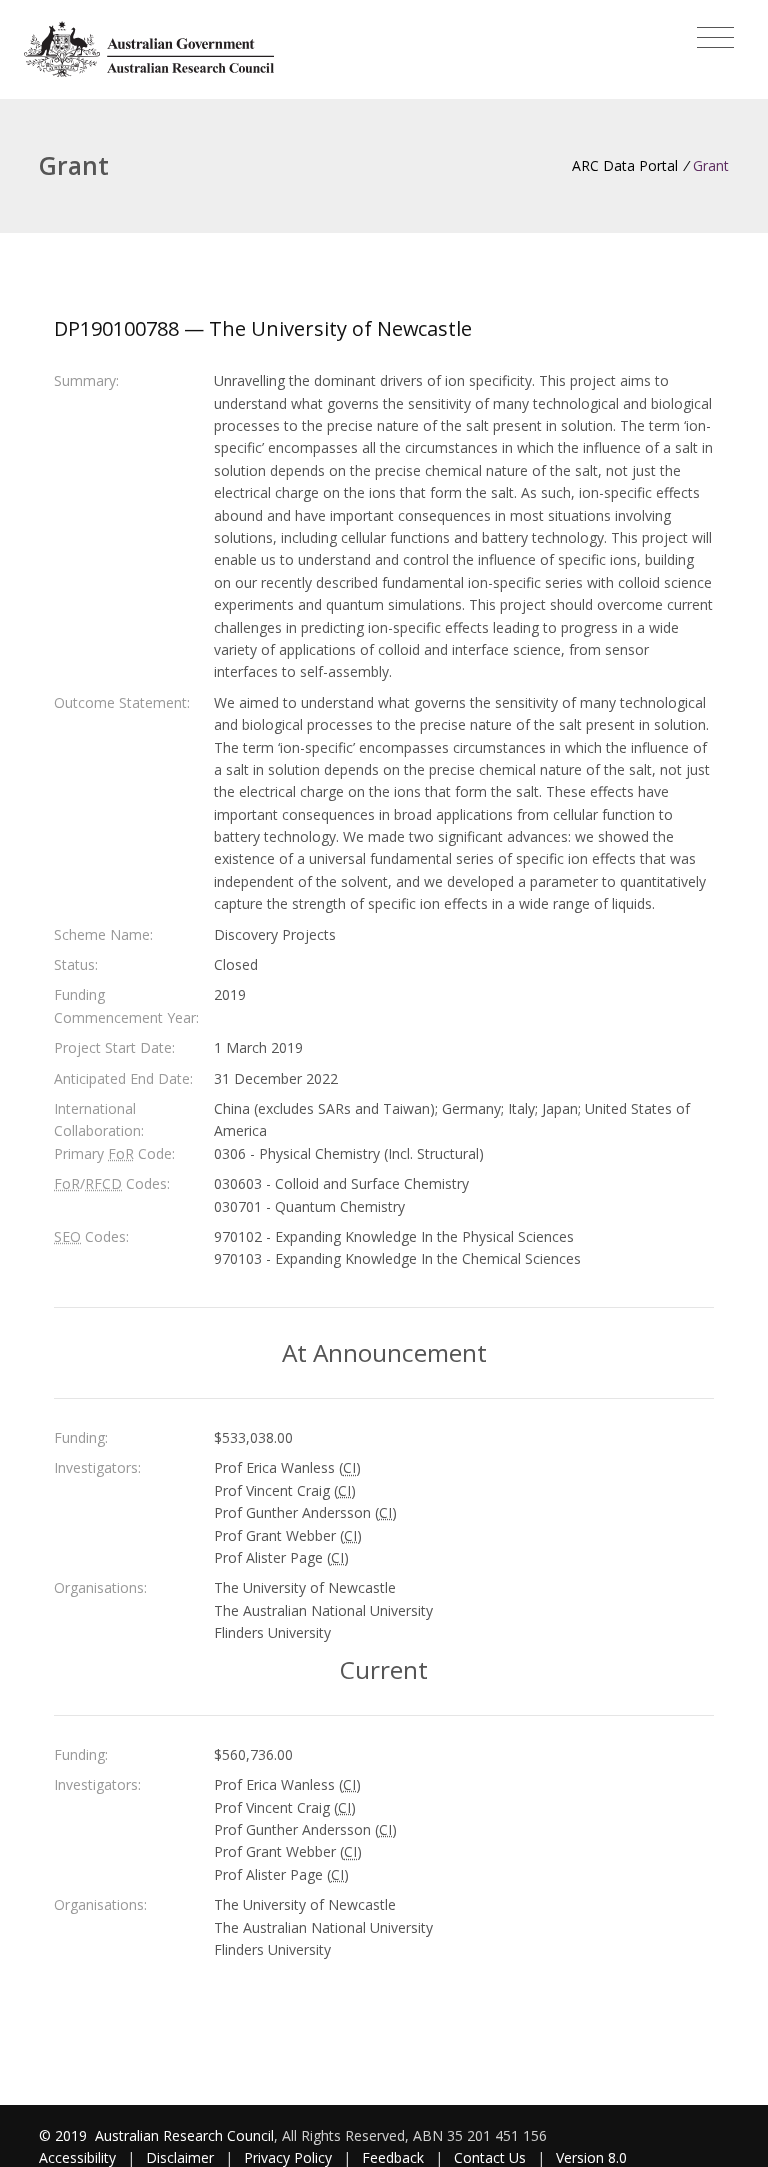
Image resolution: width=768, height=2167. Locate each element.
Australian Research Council (184, 2135)
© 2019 (65, 2135)
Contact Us (490, 2157)
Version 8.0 (591, 2157)
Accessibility (77, 2157)
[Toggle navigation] (715, 38)
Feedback (393, 2157)
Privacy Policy (288, 2157)
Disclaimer (180, 2157)
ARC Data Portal (625, 165)
